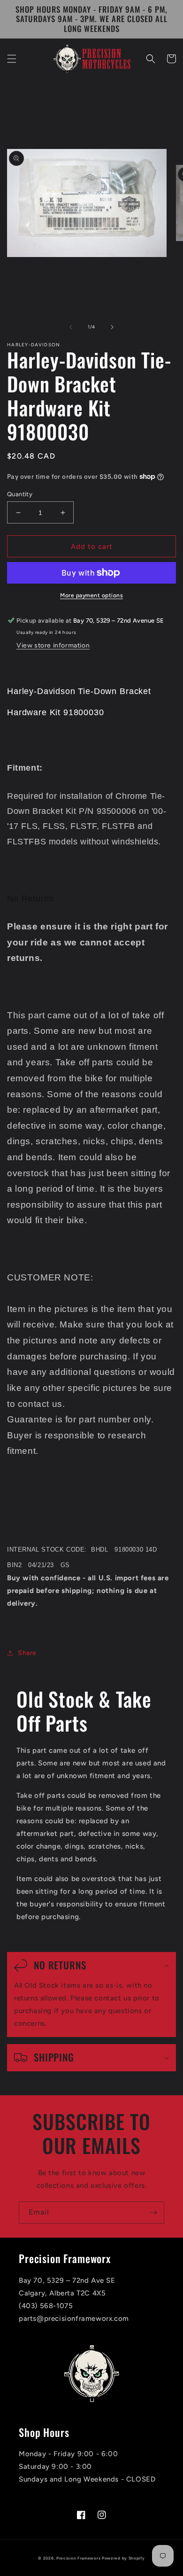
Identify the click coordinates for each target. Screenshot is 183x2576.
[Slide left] (71, 327)
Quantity (20, 494)
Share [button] (27, 1653)
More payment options (91, 595)
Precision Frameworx (78, 2558)
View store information (53, 645)
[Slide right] (112, 327)
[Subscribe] (153, 2213)
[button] (12, 59)
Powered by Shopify (123, 2558)
